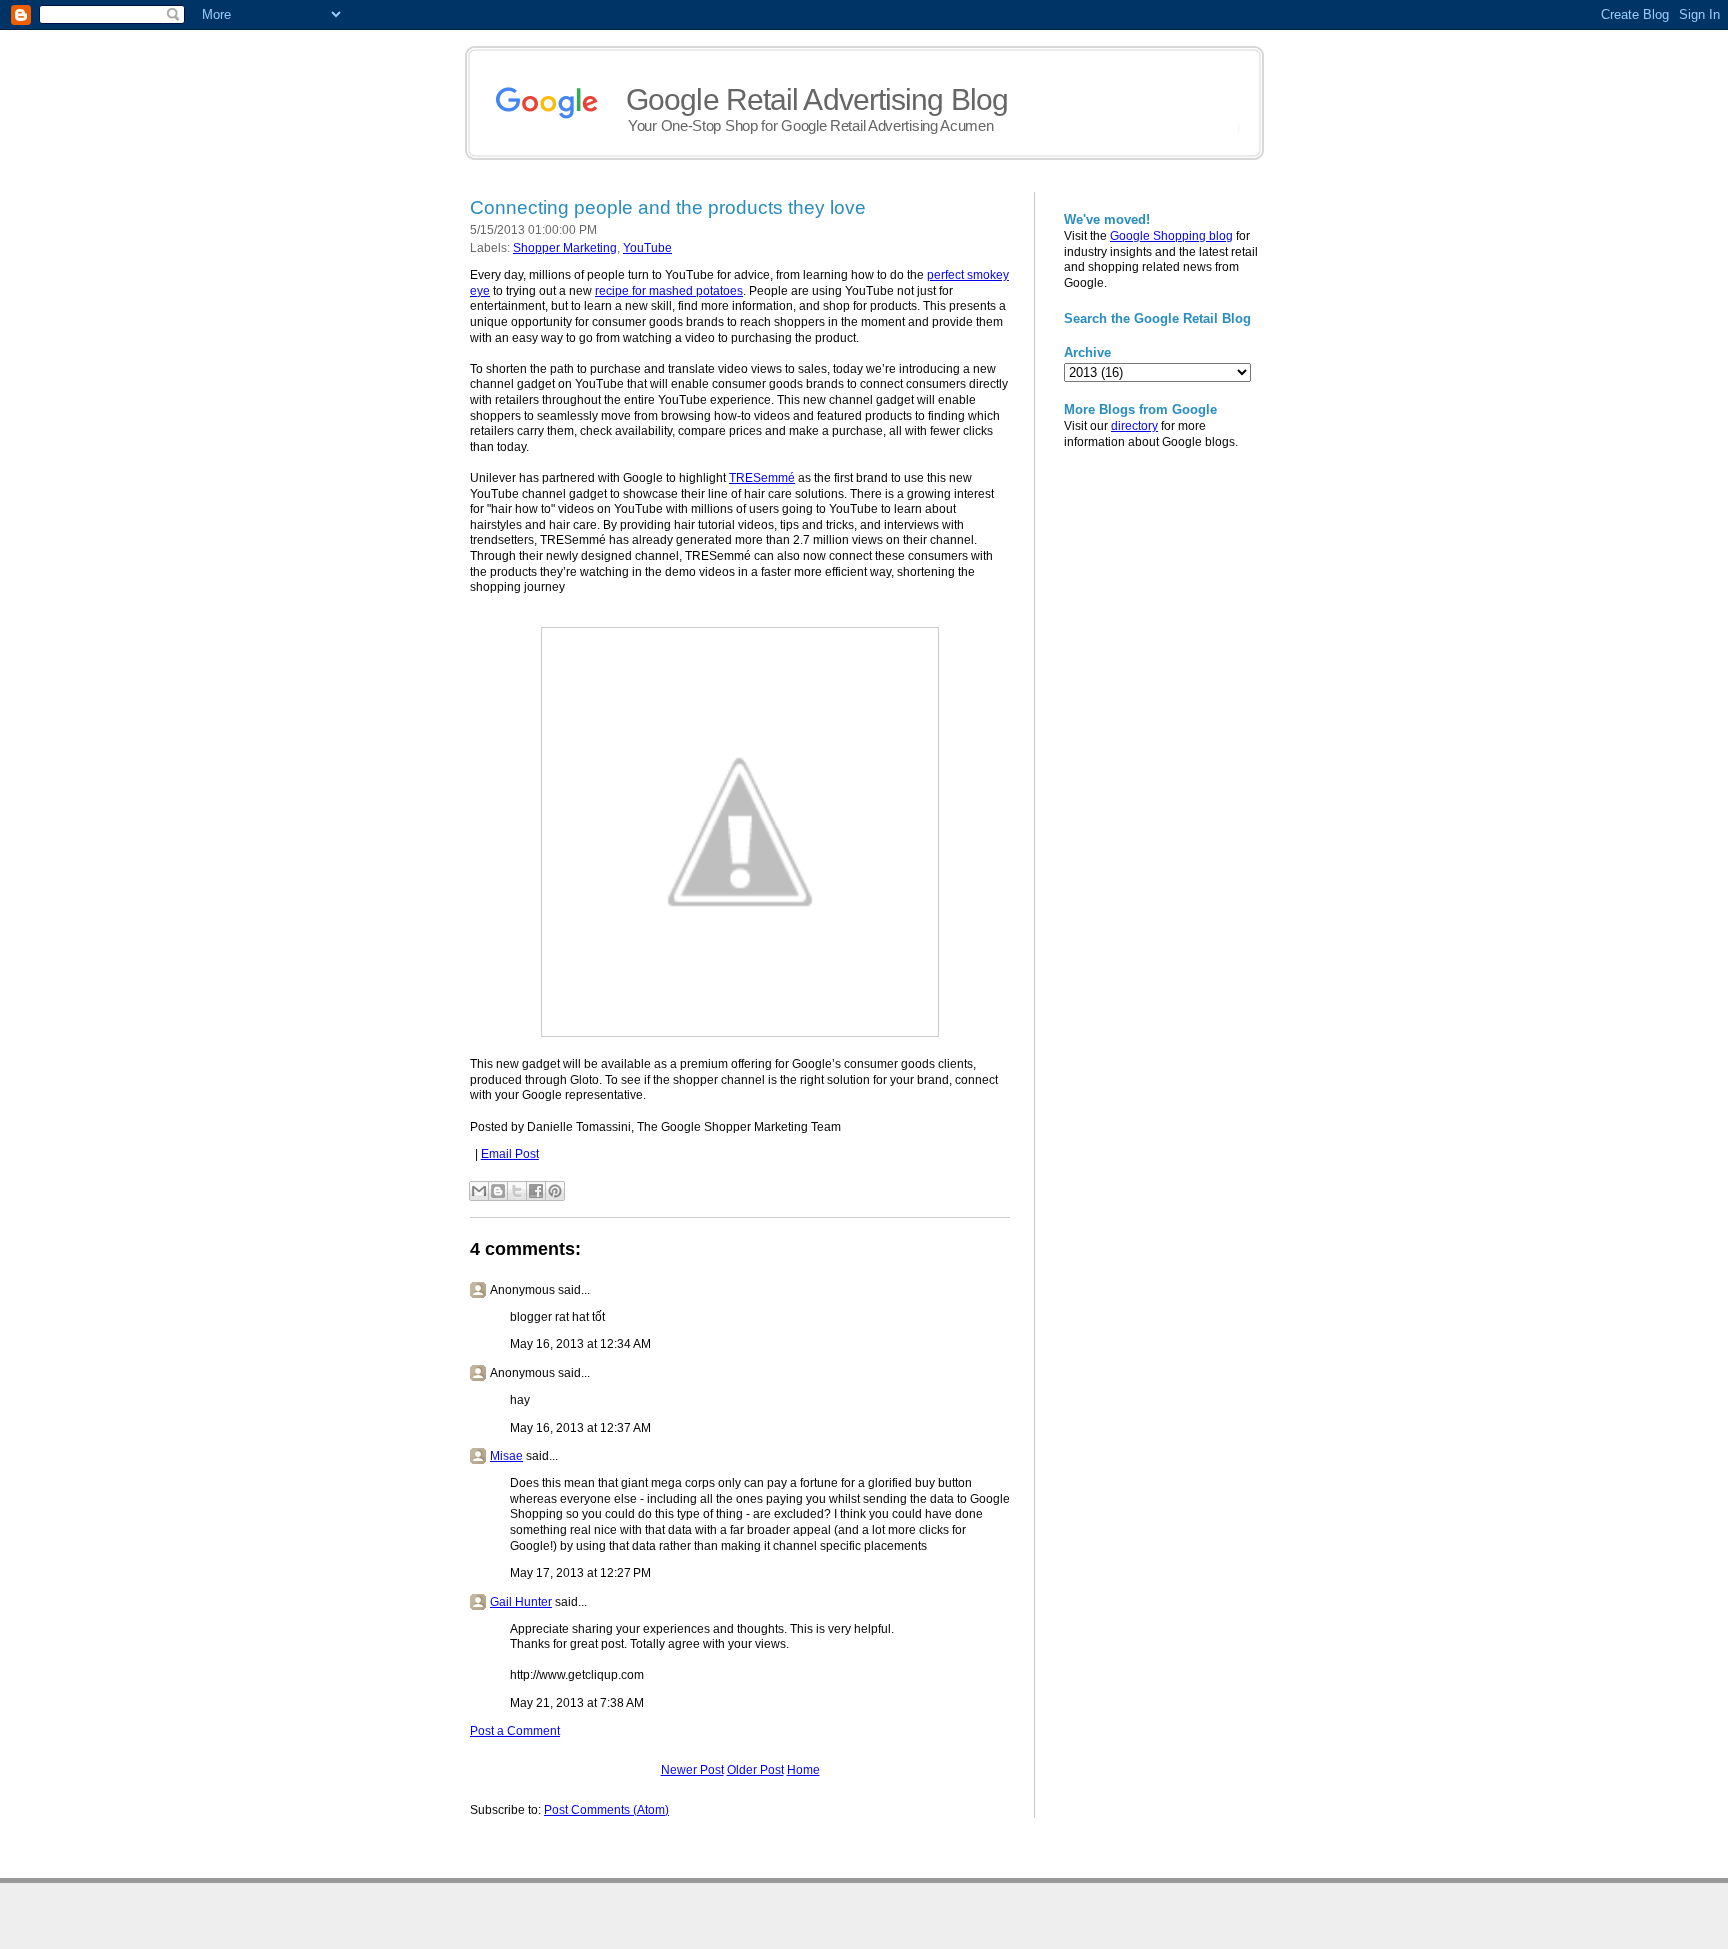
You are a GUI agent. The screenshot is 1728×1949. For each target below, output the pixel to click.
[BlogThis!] (498, 1191)
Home (803, 1770)
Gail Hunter (521, 1602)
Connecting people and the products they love (668, 207)
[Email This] (479, 1191)
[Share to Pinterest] (555, 1191)
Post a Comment (515, 1731)
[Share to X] (517, 1191)
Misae (506, 1456)
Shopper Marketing (565, 248)
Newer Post (692, 1770)
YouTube (647, 248)
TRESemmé (762, 478)
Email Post (510, 1154)
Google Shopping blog (1171, 236)
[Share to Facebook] (536, 1191)
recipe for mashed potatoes (669, 291)
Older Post (755, 1770)
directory (1134, 426)
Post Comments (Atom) (606, 1810)
